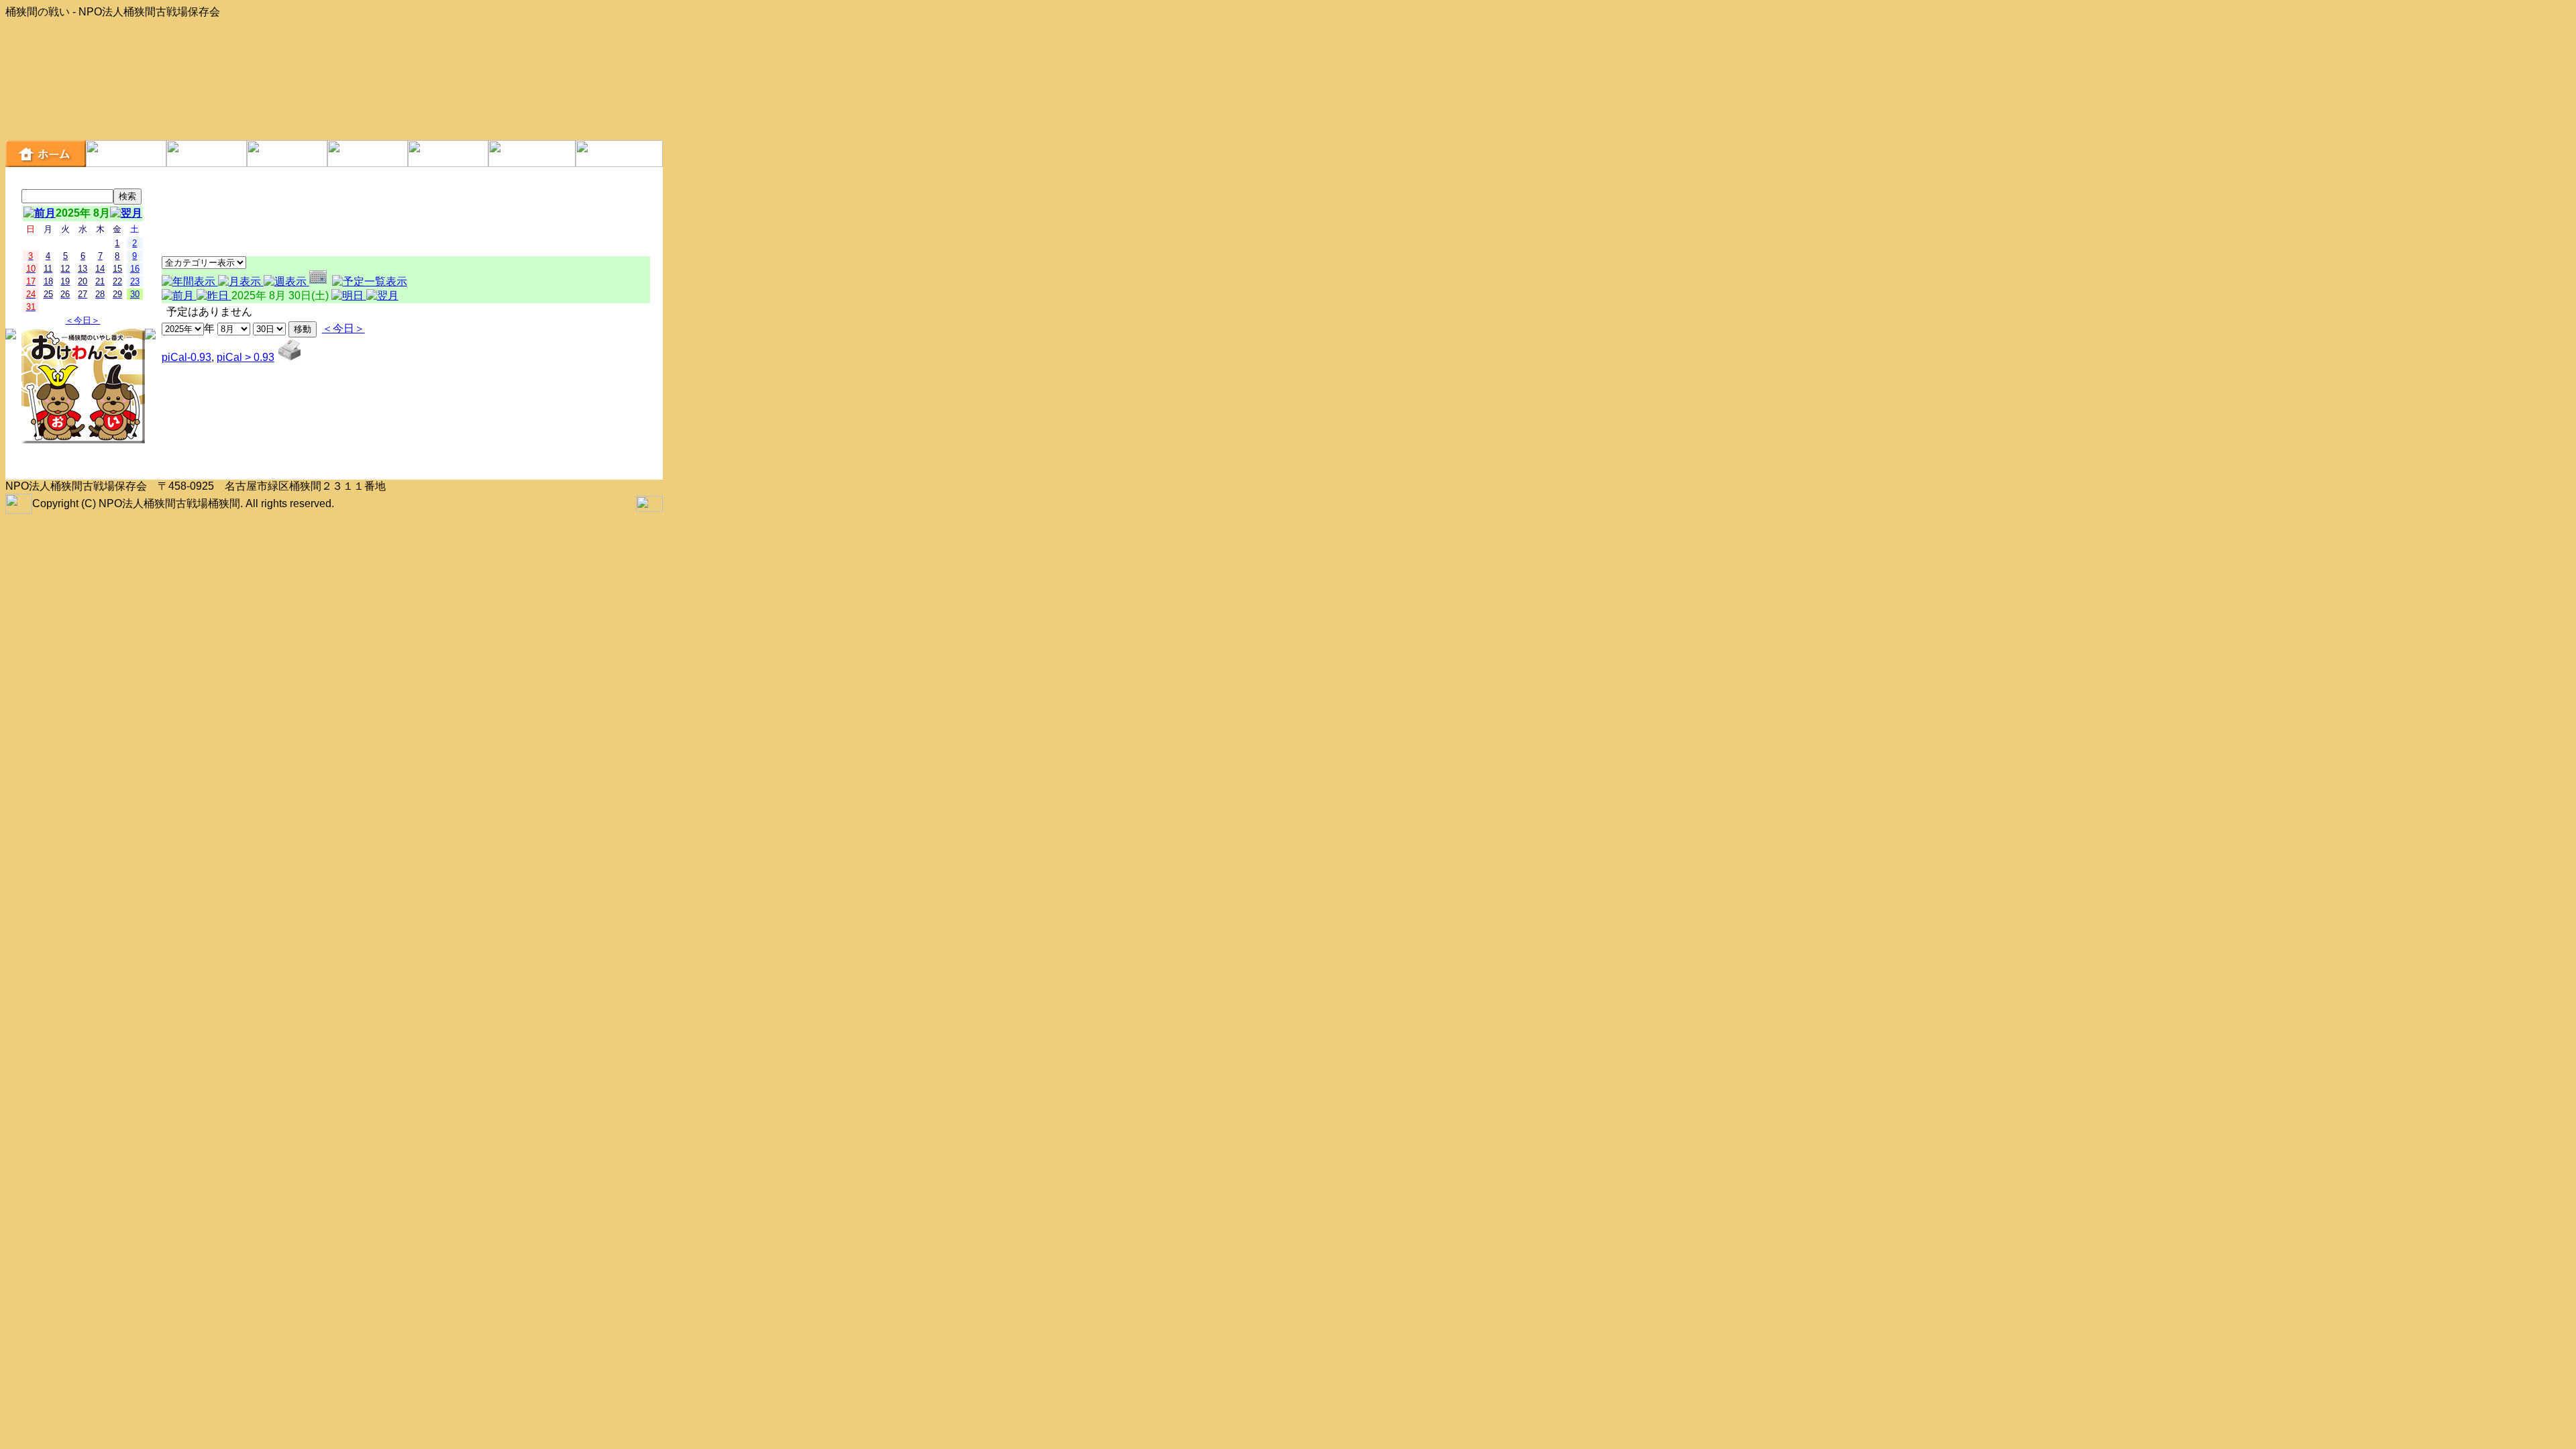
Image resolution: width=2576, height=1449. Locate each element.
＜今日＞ (83, 320)
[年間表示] (190, 281)
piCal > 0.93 (246, 357)
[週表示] (286, 281)
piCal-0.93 (186, 357)
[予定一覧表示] (370, 281)
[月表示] (241, 281)
